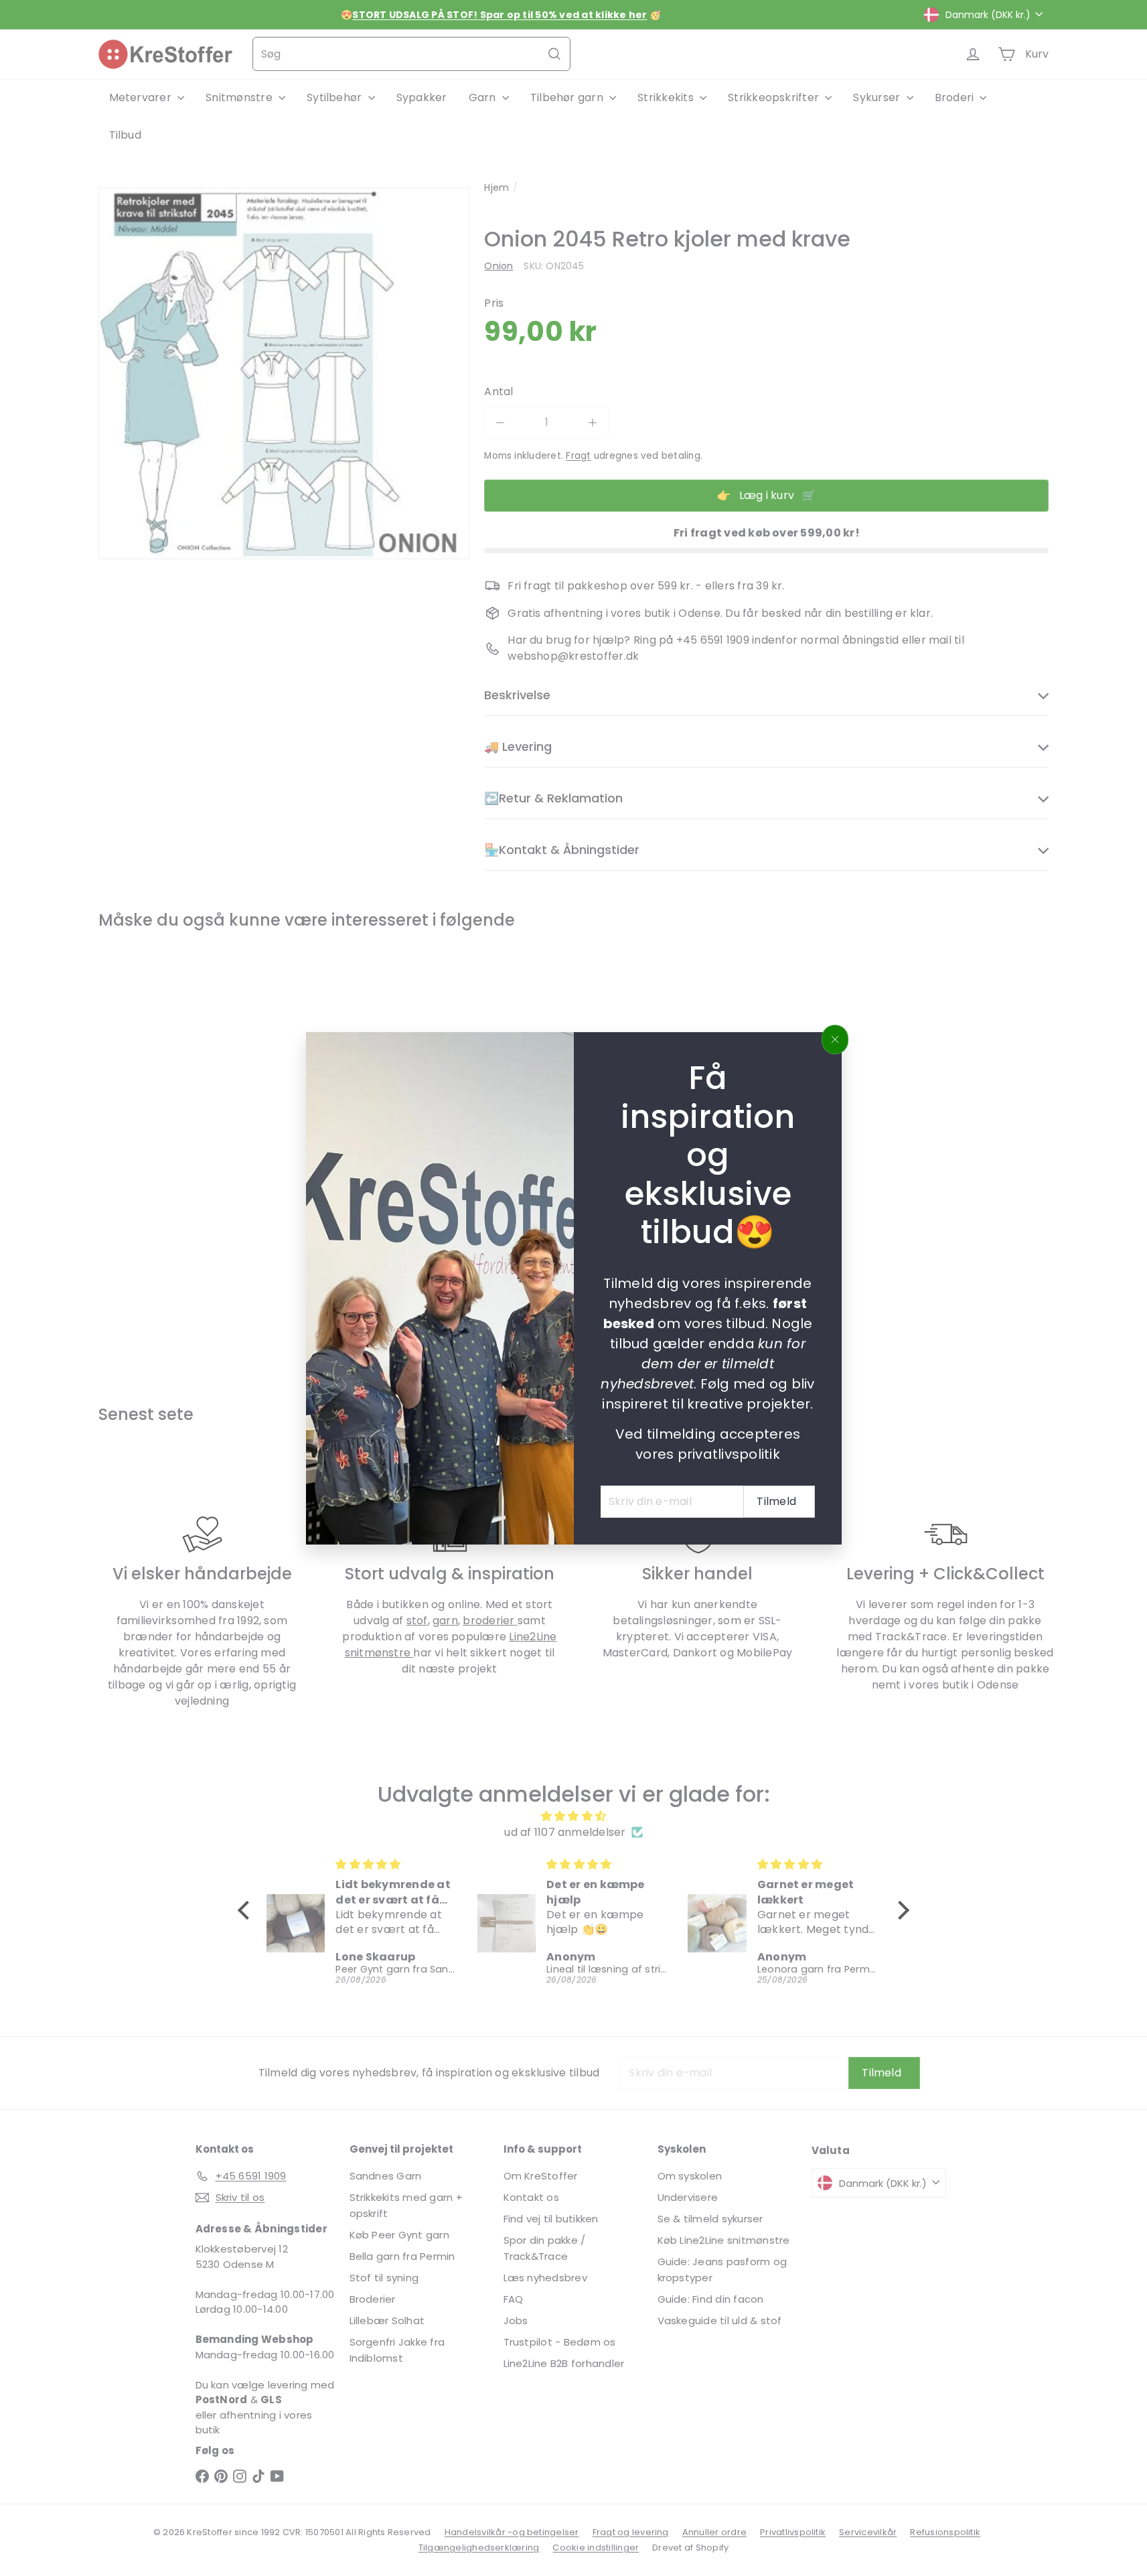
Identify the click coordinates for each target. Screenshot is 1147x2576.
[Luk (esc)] (835, 1040)
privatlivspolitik (728, 1453)
